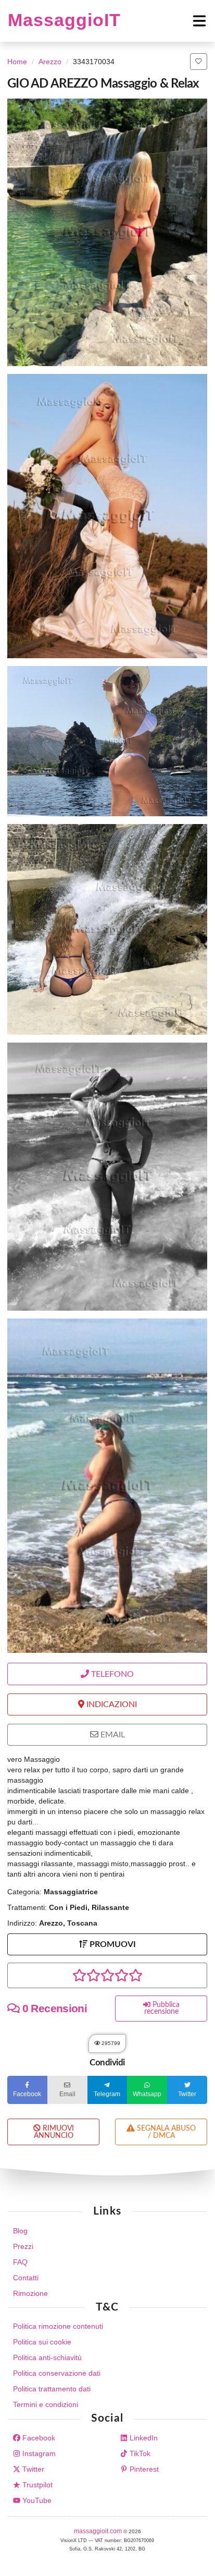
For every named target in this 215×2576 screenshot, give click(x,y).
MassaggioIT (64, 20)
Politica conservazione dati (57, 2373)
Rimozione (30, 2293)
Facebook (38, 2438)
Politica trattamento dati (52, 2389)
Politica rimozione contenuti (58, 2326)
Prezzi (23, 2246)
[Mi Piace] (199, 62)
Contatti (26, 2278)
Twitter (32, 2469)
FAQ (20, 2262)
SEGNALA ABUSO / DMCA (165, 2132)
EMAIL (112, 1735)
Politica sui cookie (42, 2342)
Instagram (38, 2453)
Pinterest (143, 2469)
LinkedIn (143, 2438)
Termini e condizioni (46, 2404)
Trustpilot (36, 2485)
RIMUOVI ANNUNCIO (54, 2132)
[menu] (164, 21)
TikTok (139, 2453)
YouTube (36, 2500)
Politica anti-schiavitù (47, 2357)
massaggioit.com (99, 2531)
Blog (20, 2231)
